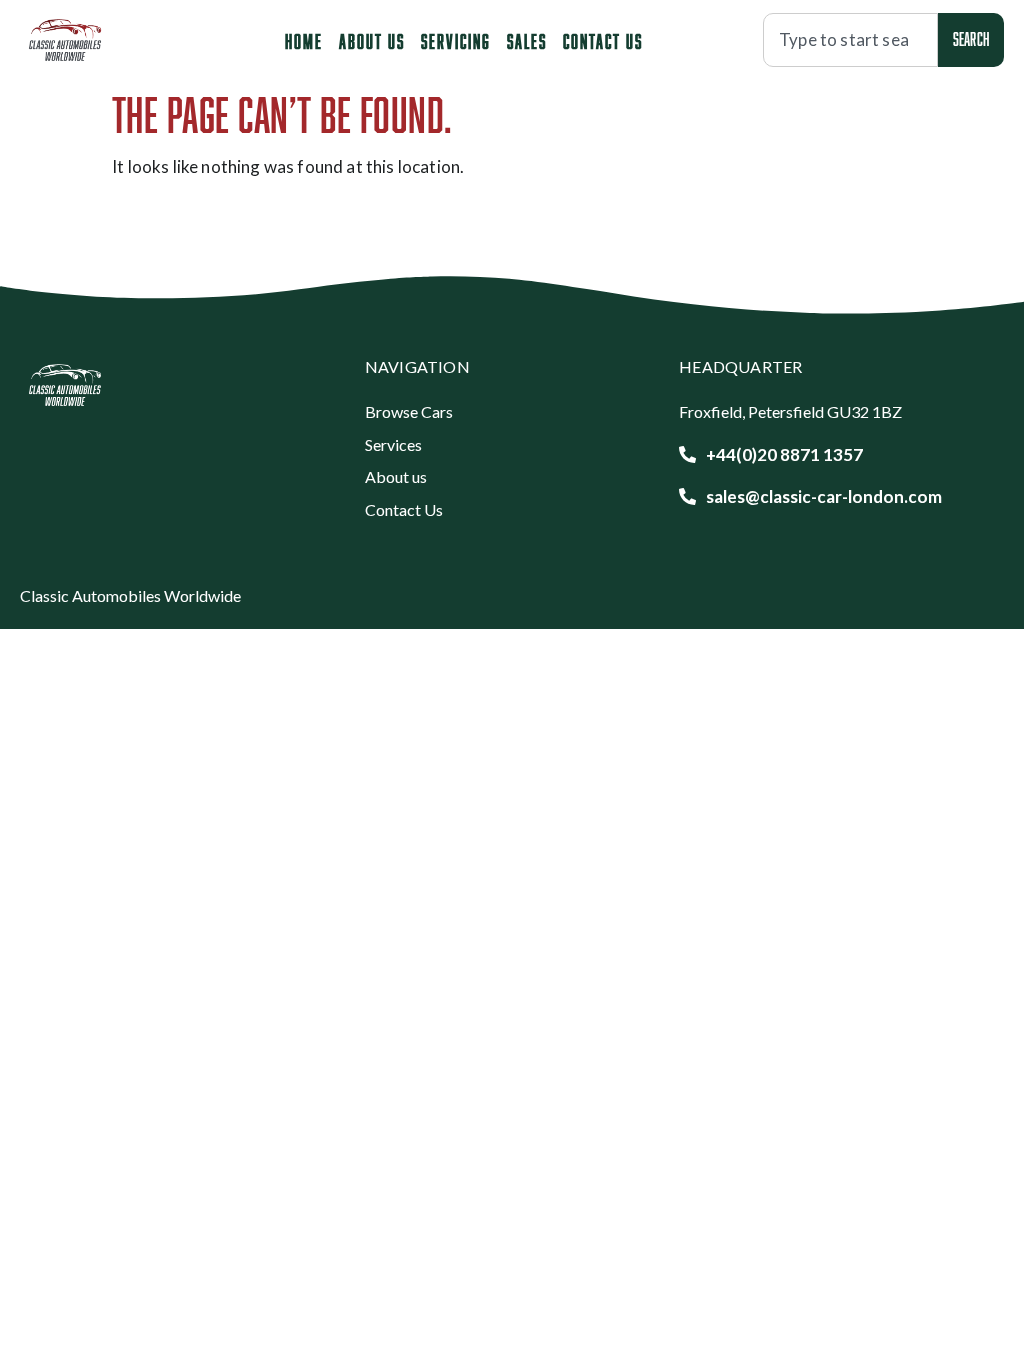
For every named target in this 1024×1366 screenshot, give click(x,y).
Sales (527, 41)
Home (304, 41)
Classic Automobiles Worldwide (130, 595)
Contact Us (603, 41)
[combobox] (850, 40)
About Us (372, 41)
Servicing (456, 41)
